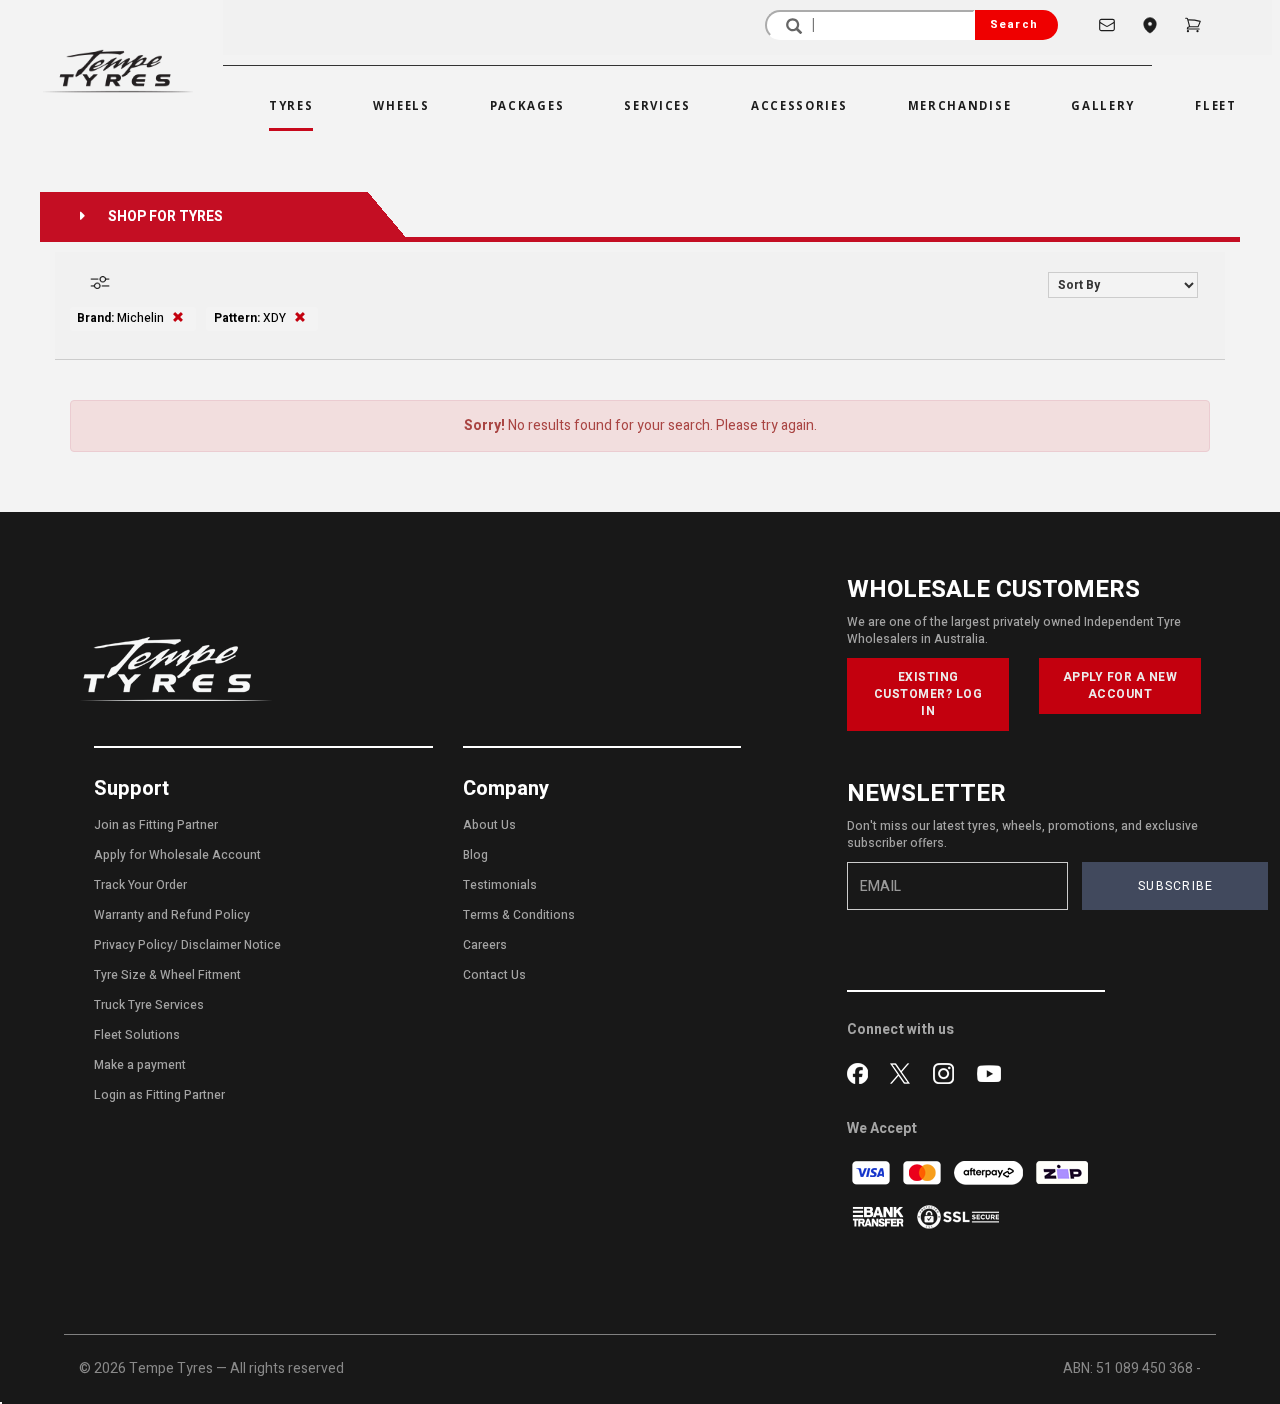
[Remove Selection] (178, 318)
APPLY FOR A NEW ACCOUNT (1120, 685)
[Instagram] (947, 1071)
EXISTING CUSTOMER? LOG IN (928, 694)
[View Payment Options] (879, 1216)
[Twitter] (904, 1071)
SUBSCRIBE (1176, 886)
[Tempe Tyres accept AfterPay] (990, 1172)
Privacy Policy (133, 945)
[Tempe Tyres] (118, 71)
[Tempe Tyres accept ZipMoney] (1062, 1172)
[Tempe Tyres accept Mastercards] (923, 1172)
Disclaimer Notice (231, 945)
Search (1014, 24)
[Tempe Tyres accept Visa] (872, 1172)
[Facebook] (861, 1071)
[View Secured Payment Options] (958, 1216)
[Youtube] (989, 1071)
